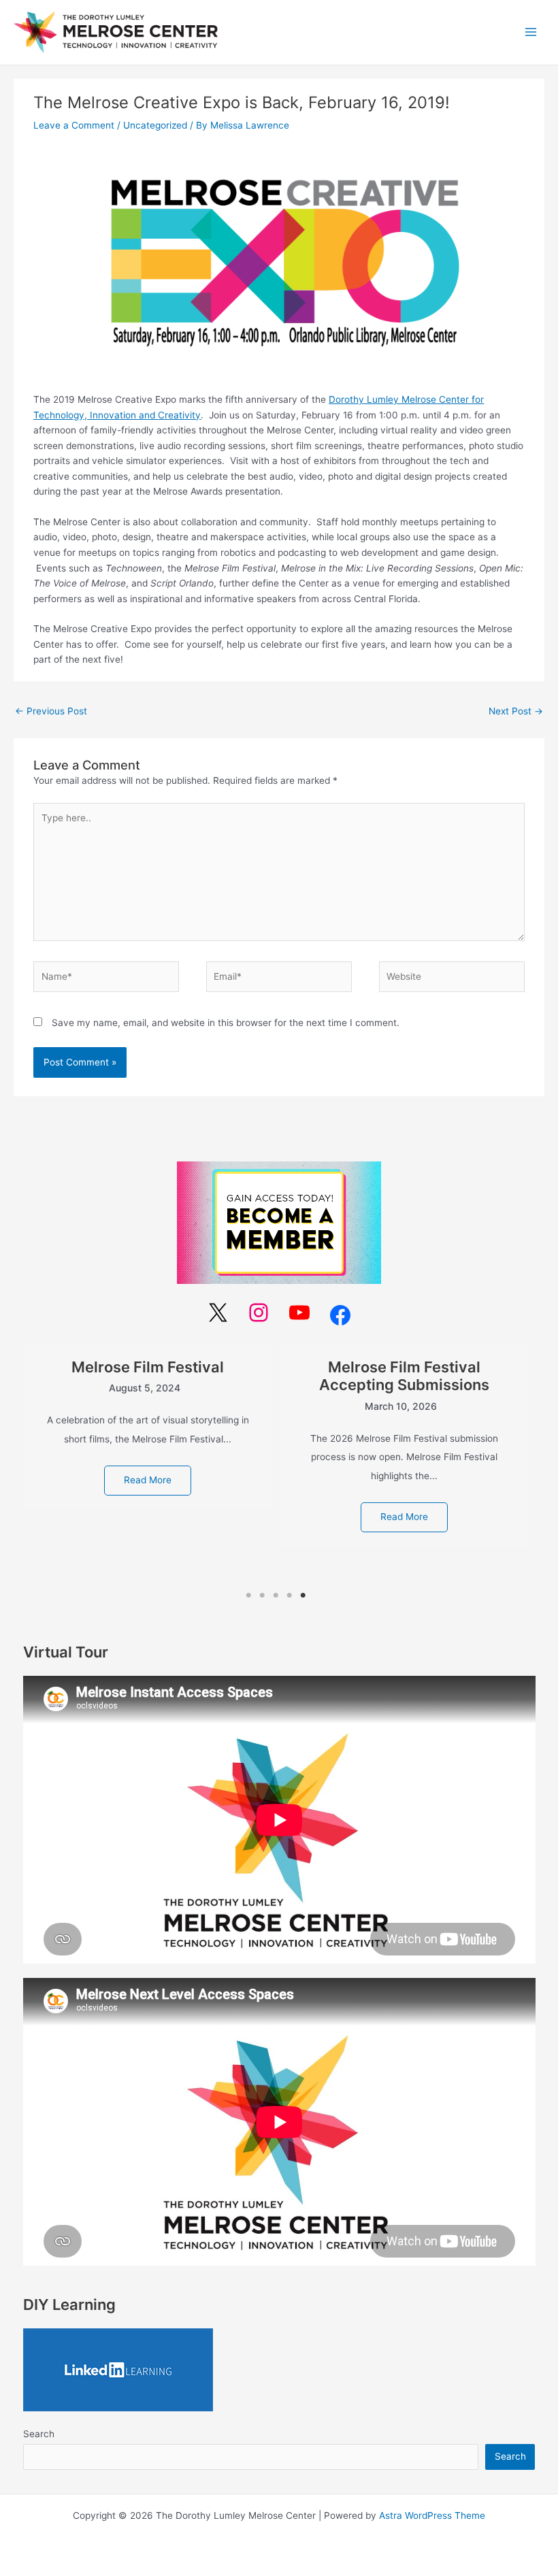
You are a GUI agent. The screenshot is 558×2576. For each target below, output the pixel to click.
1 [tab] (248, 1596)
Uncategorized (155, 125)
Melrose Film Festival (148, 1367)
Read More (148, 1480)
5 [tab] (303, 1596)
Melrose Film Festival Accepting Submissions (404, 1376)
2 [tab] (262, 1596)
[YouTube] (299, 1312)
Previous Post (51, 711)
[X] (218, 1312)
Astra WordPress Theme (432, 2515)
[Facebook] (340, 1315)
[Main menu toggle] (531, 32)
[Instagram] (259, 1312)
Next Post (516, 711)
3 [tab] (276, 1596)
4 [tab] (290, 1596)
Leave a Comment (74, 125)
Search (39, 2434)
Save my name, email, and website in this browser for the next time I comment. (226, 1023)
